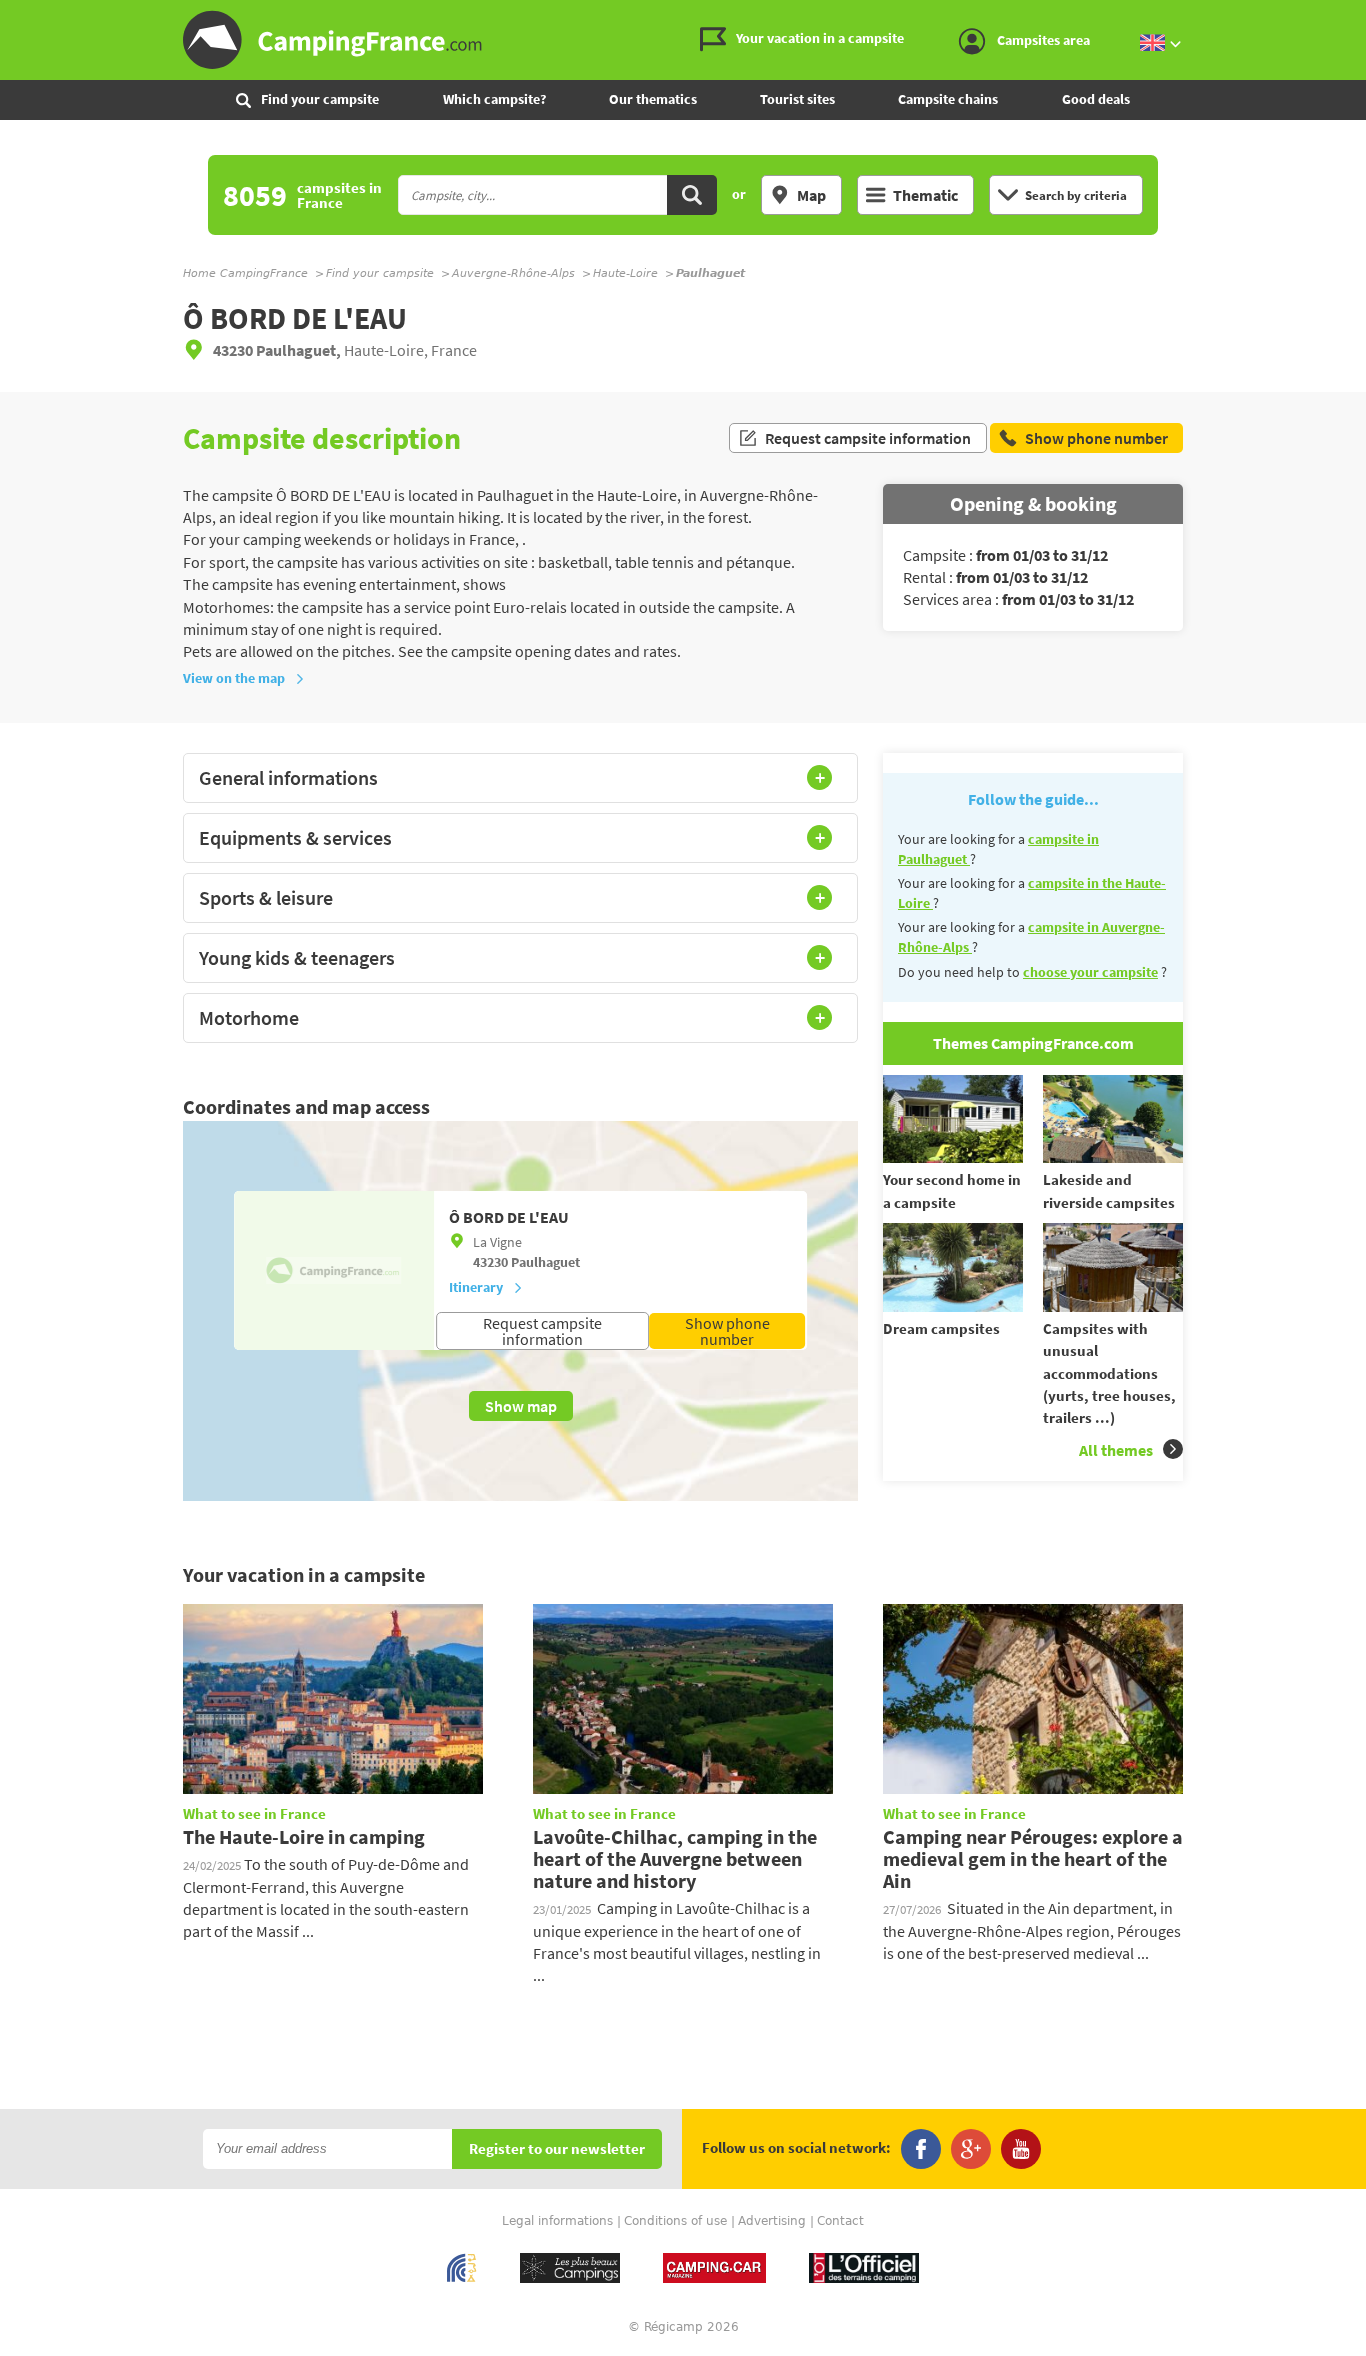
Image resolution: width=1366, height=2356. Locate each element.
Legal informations (557, 2221)
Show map (521, 1406)
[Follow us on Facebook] (921, 2149)
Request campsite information (868, 438)
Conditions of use (675, 2221)
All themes (1116, 1450)
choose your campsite (1090, 972)
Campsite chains (948, 99)
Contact (840, 2221)
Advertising (772, 2221)
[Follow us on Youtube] (1021, 2149)
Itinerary (476, 1287)
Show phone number (727, 1331)
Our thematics (653, 99)
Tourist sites (797, 99)
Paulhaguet (545, 1262)
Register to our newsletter (557, 2149)
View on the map (234, 678)
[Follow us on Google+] (971, 2149)
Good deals (1096, 99)
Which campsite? (494, 99)
